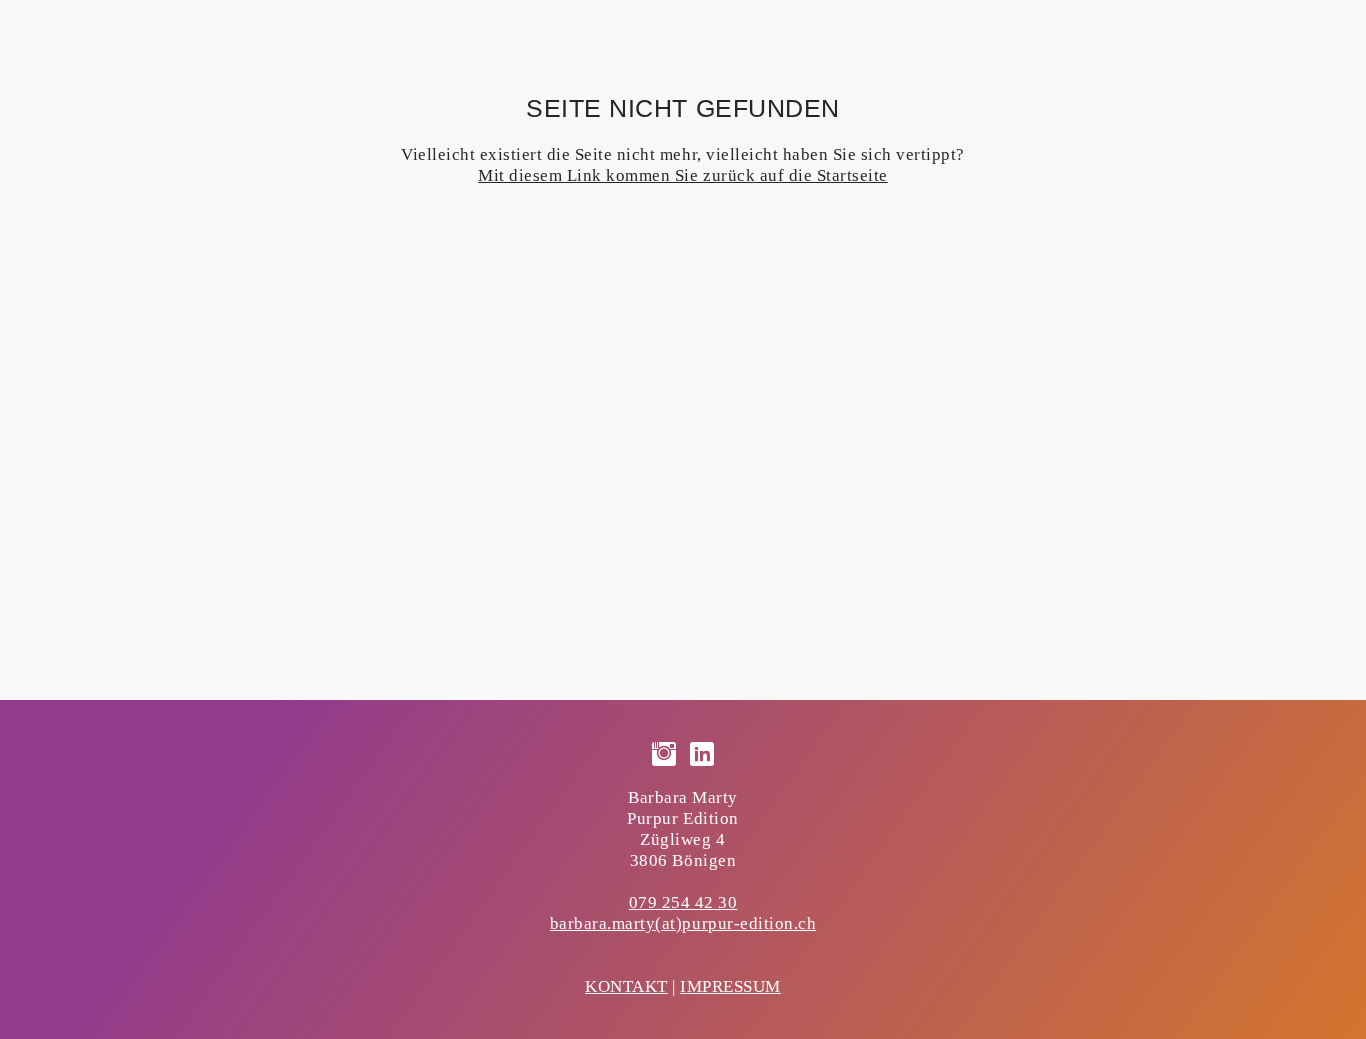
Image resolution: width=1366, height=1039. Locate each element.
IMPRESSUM (730, 986)
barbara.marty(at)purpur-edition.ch (683, 923)
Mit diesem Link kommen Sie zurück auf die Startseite (683, 175)
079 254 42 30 (683, 902)
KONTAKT (626, 986)
